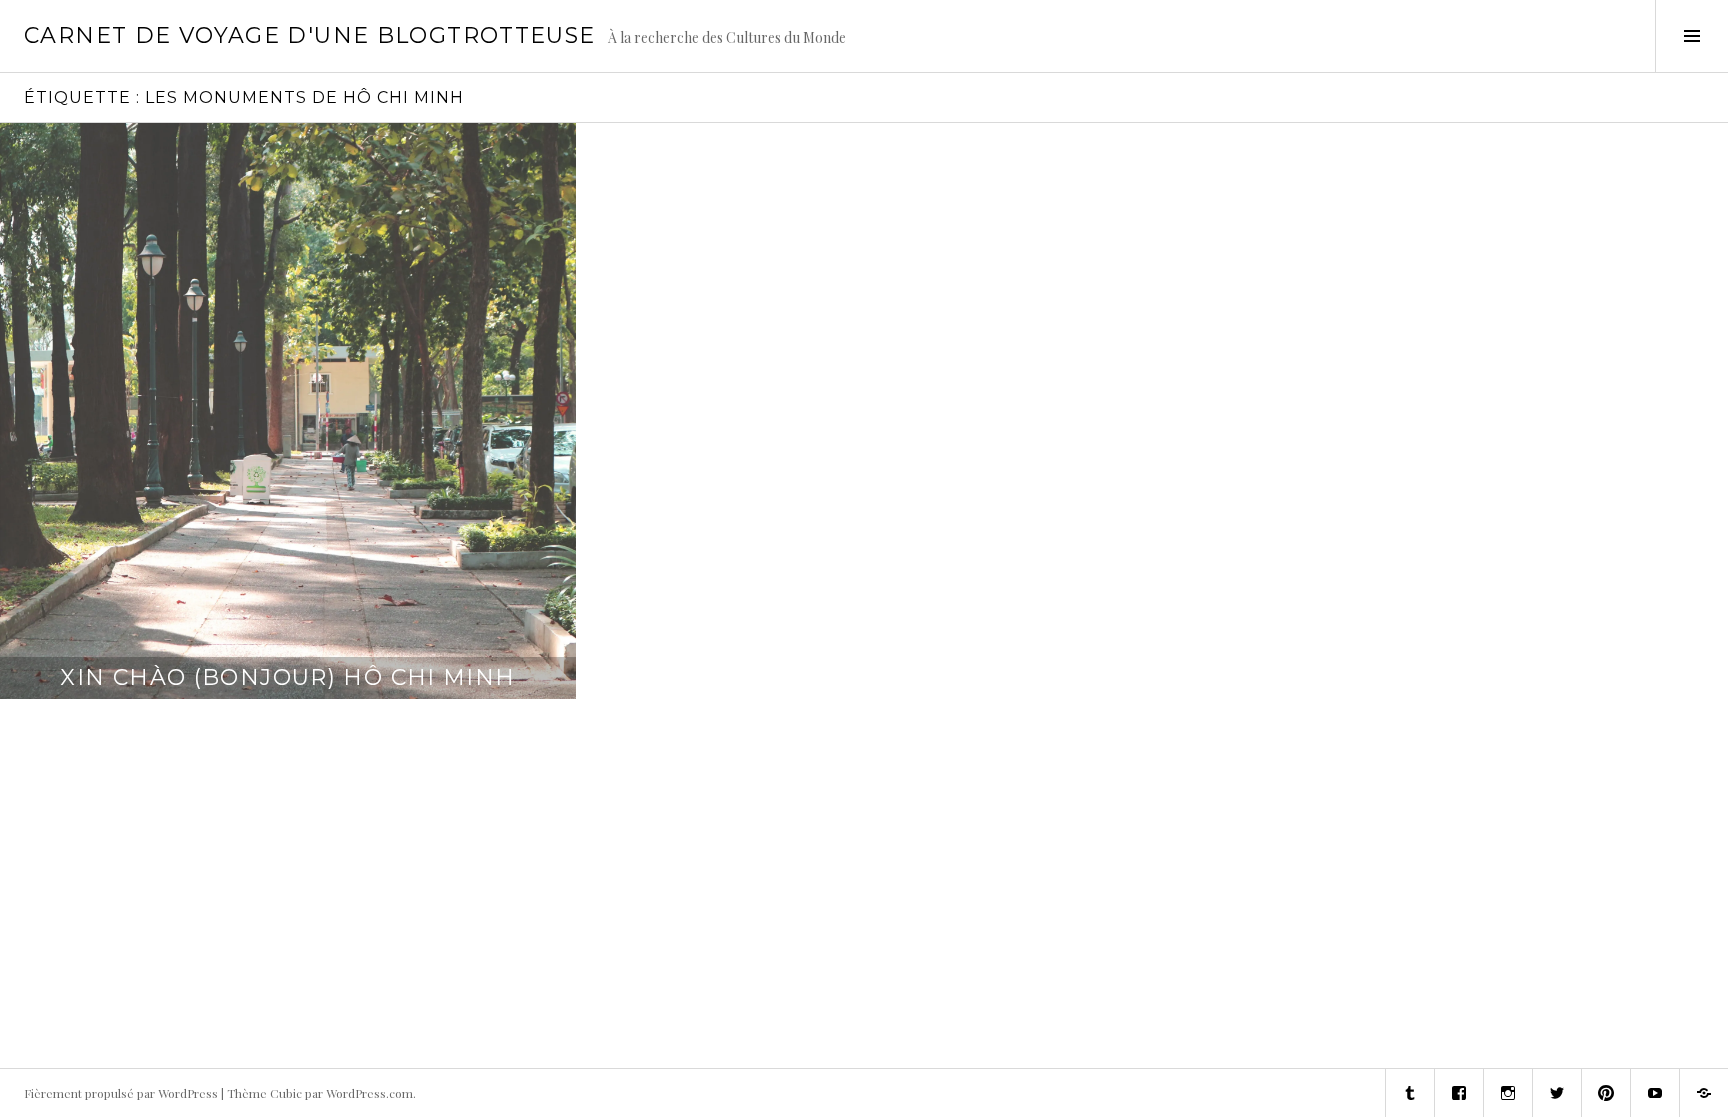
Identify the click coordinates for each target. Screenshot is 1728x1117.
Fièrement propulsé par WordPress (121, 1093)
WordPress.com (369, 1093)
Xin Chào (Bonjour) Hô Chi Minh (287, 677)
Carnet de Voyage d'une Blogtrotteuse (310, 35)
